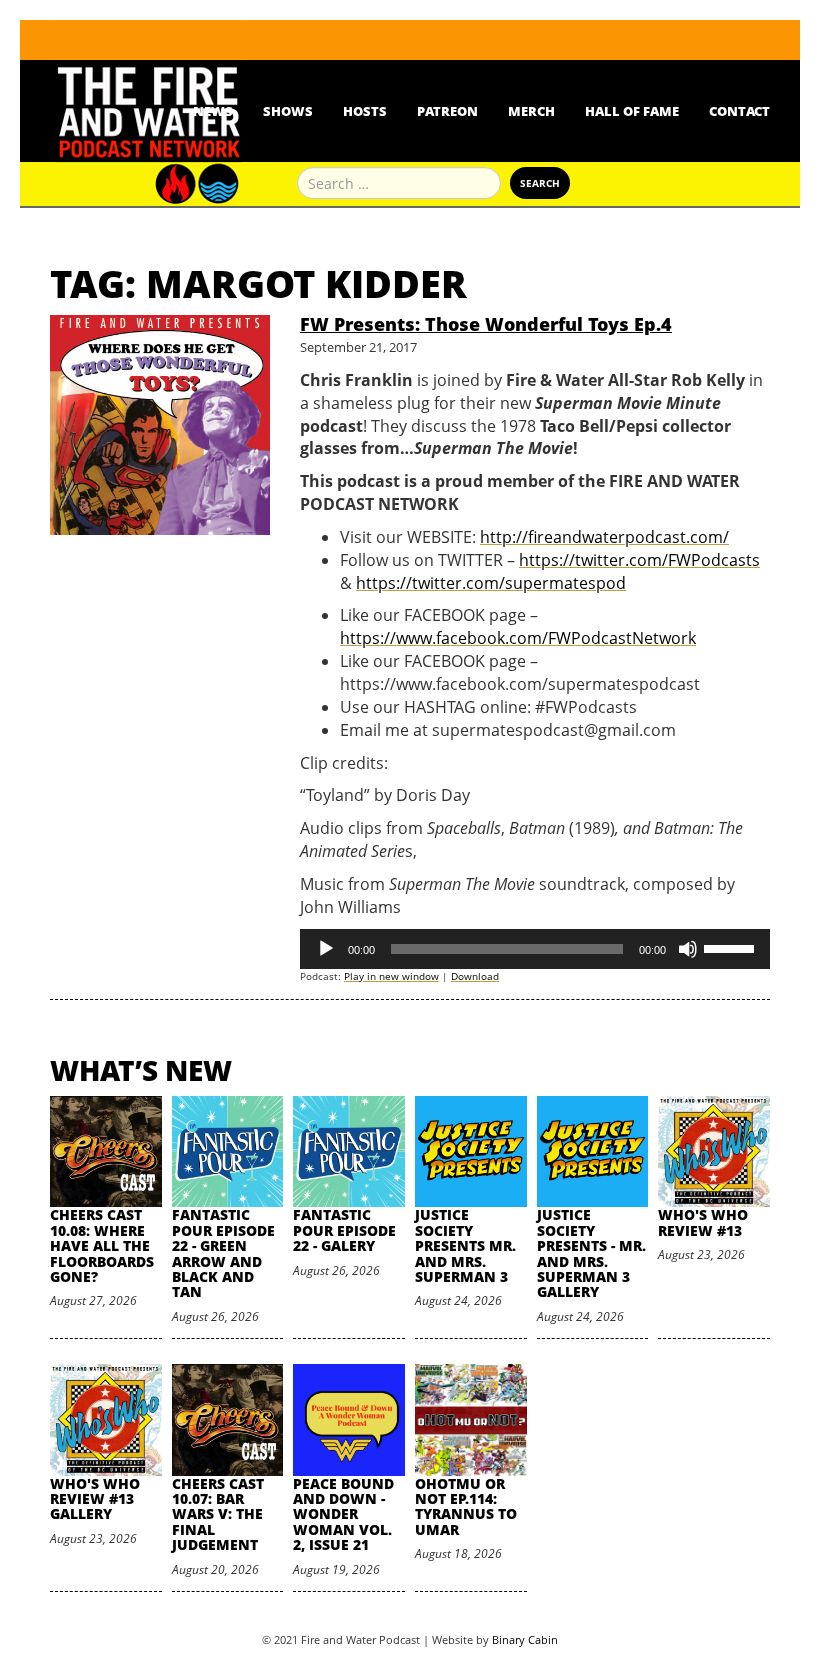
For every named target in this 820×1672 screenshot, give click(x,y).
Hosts (365, 111)
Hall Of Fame (632, 111)
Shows (288, 111)
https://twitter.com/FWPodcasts (639, 560)
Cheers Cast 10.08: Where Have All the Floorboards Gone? (102, 1245)
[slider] (732, 947)
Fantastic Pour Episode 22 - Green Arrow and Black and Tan (223, 1253)
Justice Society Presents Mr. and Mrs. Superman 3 (465, 1245)
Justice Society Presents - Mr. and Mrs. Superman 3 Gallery (591, 1253)
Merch (531, 111)
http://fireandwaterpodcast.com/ (604, 537)
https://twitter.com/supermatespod (491, 583)
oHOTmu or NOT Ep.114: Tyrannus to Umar (466, 1506)
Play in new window (391, 976)
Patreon (447, 111)
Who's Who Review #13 (703, 1222)
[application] (535, 949)
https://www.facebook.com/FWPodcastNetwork (518, 638)
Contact (739, 111)
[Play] (326, 949)
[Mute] (688, 949)
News (213, 111)
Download (475, 976)
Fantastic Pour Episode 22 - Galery (344, 1230)
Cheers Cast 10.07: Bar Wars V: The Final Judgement (218, 1514)
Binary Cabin (525, 1639)
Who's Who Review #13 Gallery (95, 1499)
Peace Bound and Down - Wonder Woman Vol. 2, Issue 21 (343, 1514)
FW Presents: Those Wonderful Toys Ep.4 (486, 324)
